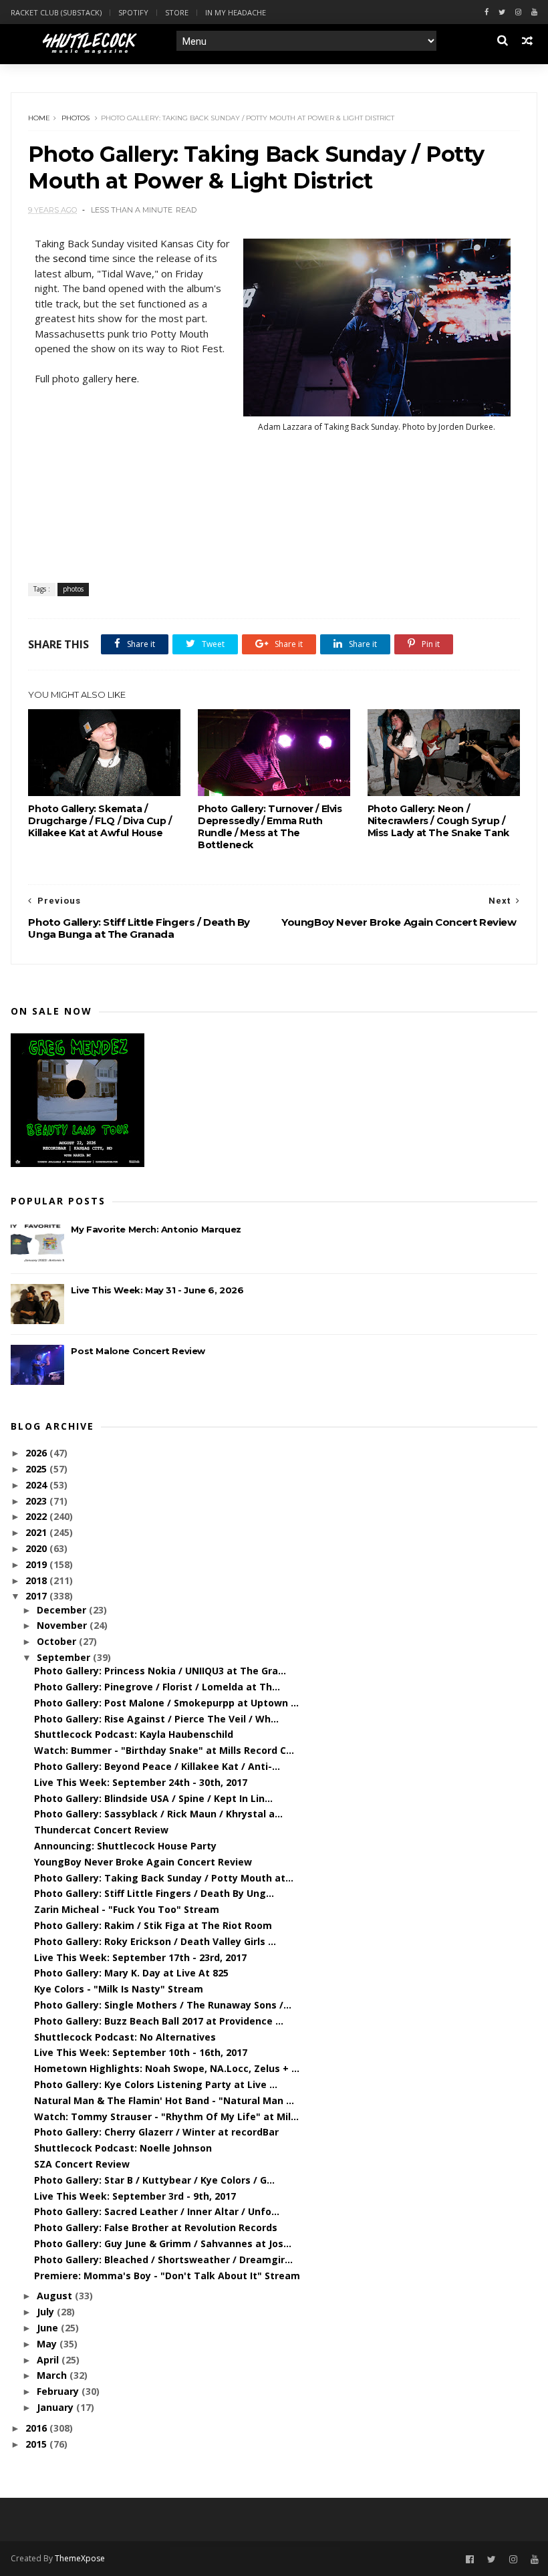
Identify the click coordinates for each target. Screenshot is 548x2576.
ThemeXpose (80, 2558)
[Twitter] (502, 12)
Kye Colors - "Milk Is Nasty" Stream (119, 1989)
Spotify (133, 12)
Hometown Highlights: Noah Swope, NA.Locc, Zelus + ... (167, 2068)
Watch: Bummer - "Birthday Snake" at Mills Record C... (164, 1750)
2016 (37, 2428)
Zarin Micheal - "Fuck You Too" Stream (127, 1909)
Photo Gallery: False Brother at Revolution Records (156, 2227)
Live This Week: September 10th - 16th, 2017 (141, 2052)
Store (177, 12)
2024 (37, 1485)
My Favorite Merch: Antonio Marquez (156, 1229)
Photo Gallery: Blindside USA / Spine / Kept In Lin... (153, 1798)
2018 (37, 1580)
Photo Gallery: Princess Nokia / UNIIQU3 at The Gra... (160, 1671)
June (49, 2328)
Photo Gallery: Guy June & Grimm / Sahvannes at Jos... (163, 2243)
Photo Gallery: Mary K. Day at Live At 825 (131, 1973)
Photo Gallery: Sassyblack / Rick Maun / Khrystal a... (158, 1814)
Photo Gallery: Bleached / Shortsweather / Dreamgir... (163, 2260)
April (49, 2360)
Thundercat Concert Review (101, 1830)
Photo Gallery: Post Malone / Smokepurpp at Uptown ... (166, 1703)
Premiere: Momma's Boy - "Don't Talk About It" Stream (167, 2276)
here (126, 378)
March (53, 2375)
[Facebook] (487, 12)
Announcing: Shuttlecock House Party (125, 1846)
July (47, 2312)
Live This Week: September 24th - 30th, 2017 (141, 1782)
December (63, 1610)
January (56, 2407)
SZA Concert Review (82, 2164)
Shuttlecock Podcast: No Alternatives (125, 2037)
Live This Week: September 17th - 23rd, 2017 (140, 1957)
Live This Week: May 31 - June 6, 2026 (157, 1290)
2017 (37, 1596)
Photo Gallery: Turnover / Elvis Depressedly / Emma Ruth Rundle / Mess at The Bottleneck (270, 827)
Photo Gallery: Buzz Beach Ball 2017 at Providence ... (159, 2021)
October (58, 1641)
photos (76, 118)
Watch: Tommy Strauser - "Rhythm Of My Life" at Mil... (166, 2116)
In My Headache (236, 12)
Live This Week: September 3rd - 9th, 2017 (135, 2196)
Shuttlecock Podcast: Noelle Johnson (123, 2148)
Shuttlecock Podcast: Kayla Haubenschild (134, 1734)
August (56, 2296)
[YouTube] (535, 2560)
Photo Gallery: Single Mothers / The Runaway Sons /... (163, 2005)
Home (39, 118)
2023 (37, 1501)
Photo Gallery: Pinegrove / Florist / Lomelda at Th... (157, 1687)
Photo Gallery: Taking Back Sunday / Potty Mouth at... (164, 1878)
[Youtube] (534, 12)
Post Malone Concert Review (138, 1351)
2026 (37, 1453)
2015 (37, 2444)
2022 (37, 1516)
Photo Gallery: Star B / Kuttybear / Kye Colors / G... (154, 2180)
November (63, 1625)
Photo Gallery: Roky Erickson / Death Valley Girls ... (155, 1941)
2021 (37, 1532)
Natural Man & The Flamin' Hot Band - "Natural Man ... (164, 2100)
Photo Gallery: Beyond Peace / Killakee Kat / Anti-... (157, 1766)
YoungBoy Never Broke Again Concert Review (143, 1862)
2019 (37, 1564)
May (48, 2344)
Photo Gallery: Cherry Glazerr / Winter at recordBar (156, 2132)
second (70, 258)
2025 (37, 1469)
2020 (37, 1548)
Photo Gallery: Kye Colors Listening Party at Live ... (156, 2084)
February (59, 2391)
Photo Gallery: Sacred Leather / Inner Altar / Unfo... (157, 2211)
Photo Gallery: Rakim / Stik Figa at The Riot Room (153, 1925)
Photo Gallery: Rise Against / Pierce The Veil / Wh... (156, 1719)
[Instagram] (518, 12)
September (65, 1657)
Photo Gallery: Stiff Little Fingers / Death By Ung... (154, 1893)
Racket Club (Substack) (56, 12)
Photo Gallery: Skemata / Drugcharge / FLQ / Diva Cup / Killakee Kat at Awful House (100, 821)
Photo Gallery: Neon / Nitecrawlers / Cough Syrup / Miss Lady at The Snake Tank (438, 821)
